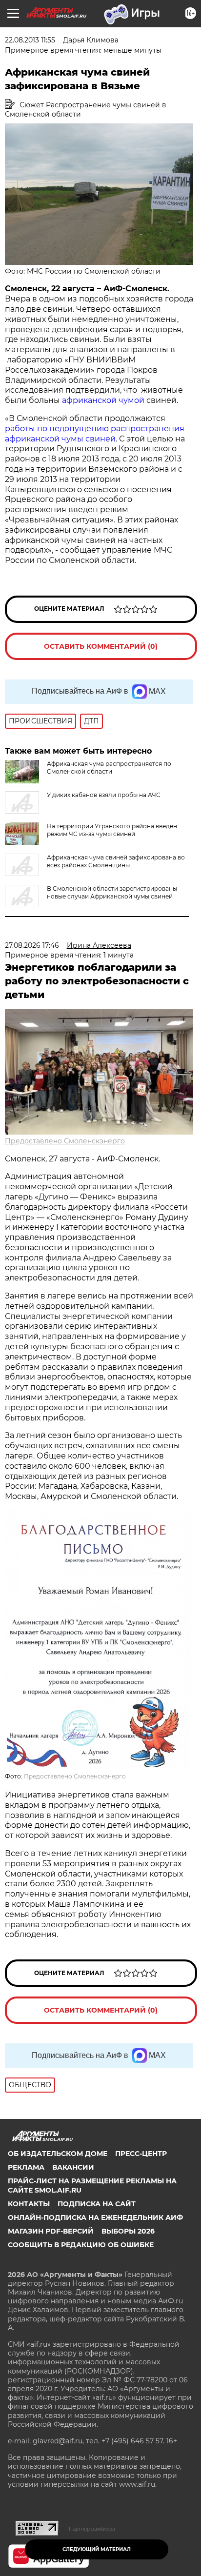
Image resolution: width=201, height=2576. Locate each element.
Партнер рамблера (92, 2529)
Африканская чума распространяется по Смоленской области (109, 768)
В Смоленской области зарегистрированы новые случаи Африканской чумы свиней (112, 892)
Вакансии (73, 2167)
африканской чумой (103, 400)
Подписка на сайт (97, 2204)
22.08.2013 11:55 (30, 40)
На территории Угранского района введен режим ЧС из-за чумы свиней (112, 830)
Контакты (29, 2204)
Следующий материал (97, 2549)
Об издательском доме (58, 2154)
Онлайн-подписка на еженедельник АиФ (95, 2217)
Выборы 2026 (128, 2231)
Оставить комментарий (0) (101, 646)
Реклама (26, 2167)
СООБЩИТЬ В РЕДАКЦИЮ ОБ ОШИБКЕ (81, 2245)
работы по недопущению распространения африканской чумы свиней (95, 434)
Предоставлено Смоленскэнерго (65, 1141)
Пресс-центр (141, 2154)
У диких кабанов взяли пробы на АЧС (104, 795)
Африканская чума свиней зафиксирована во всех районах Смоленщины (116, 861)
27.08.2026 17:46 (32, 945)
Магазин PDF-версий (51, 2231)
